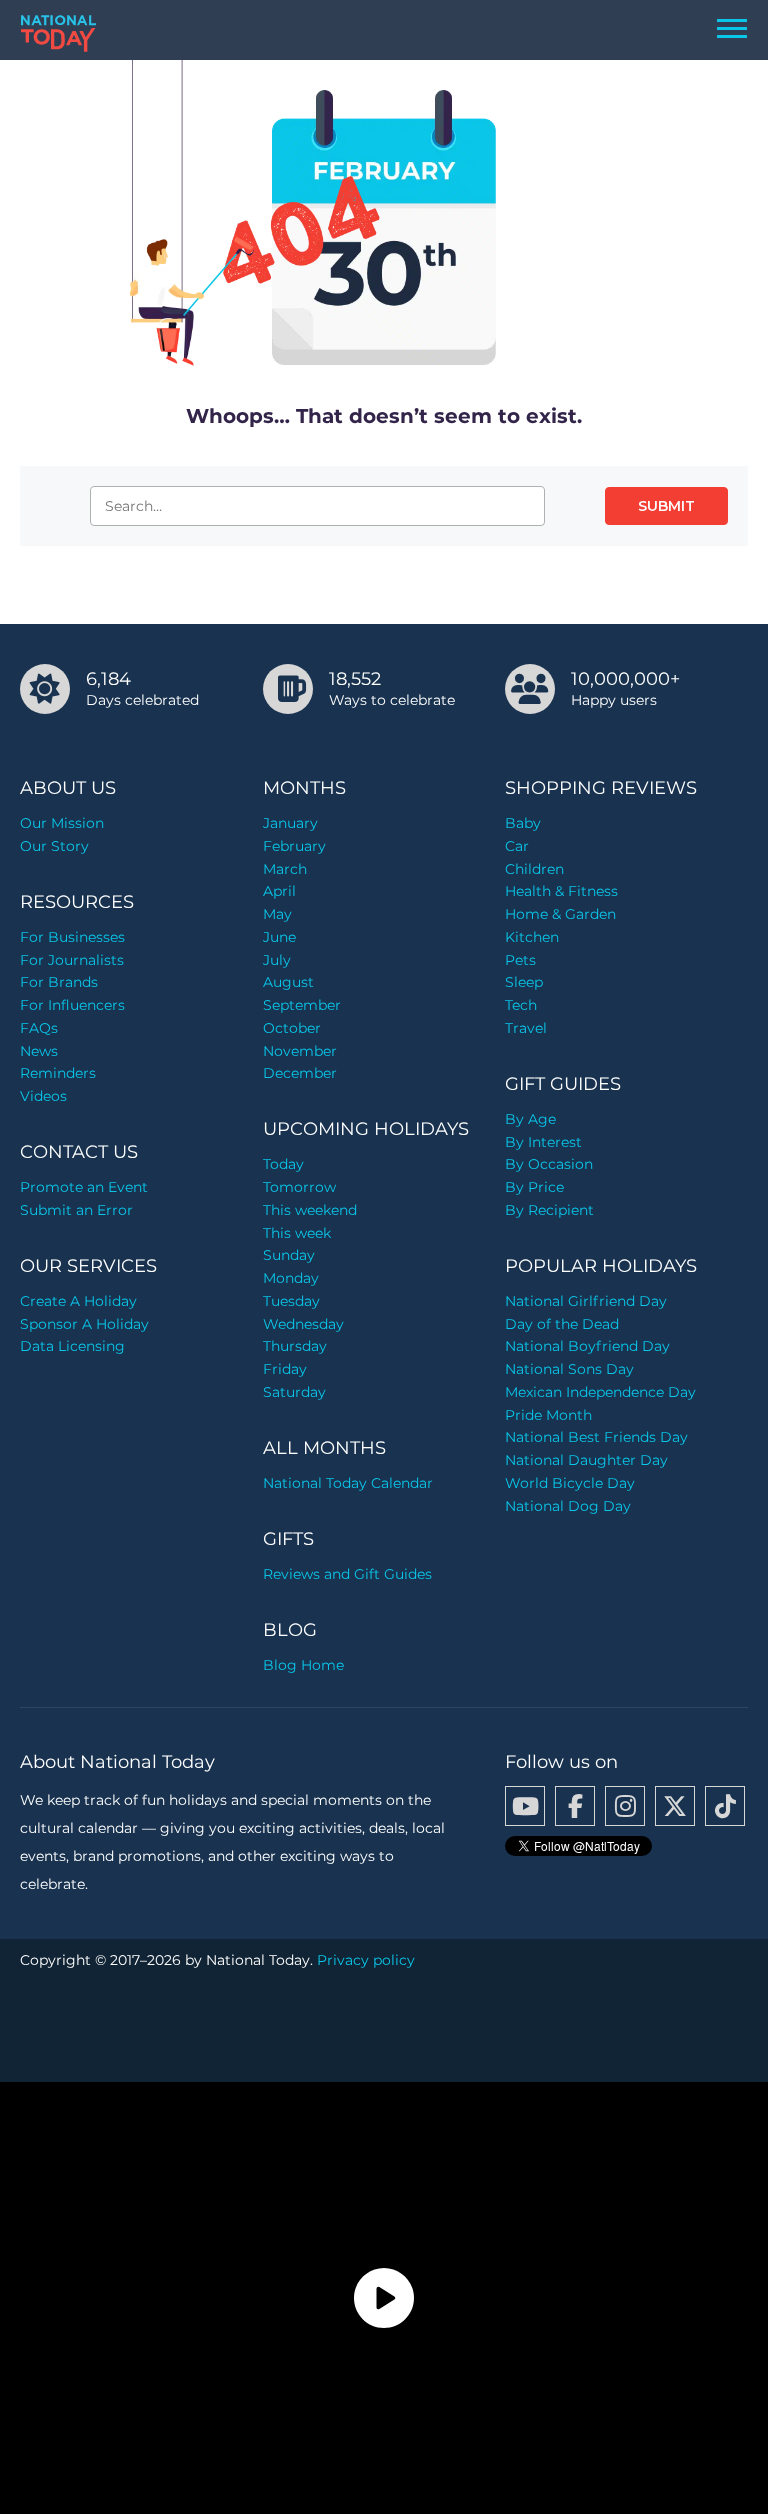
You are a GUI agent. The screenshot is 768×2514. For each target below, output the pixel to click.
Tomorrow (299, 1187)
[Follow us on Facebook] (575, 1806)
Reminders (58, 1073)
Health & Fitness (561, 891)
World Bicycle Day (570, 1483)
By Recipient (549, 1210)
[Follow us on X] (675, 1806)
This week (297, 1233)
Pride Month (548, 1415)
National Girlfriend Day (586, 1301)
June (279, 937)
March (285, 869)
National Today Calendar (348, 1483)
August (288, 982)
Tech (521, 1005)
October (292, 1028)
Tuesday (291, 1301)
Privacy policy (366, 1960)
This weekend (310, 1210)
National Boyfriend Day (587, 1346)
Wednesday (303, 1324)
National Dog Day (568, 1506)
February (294, 846)
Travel (526, 1028)
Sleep (524, 982)
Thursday (295, 1346)
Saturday (294, 1392)
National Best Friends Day (596, 1437)
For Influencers (72, 1005)
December (300, 1073)
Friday (285, 1369)
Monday (291, 1278)
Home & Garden (560, 914)
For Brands (59, 982)
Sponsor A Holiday (84, 1324)
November (300, 1051)
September (302, 1005)
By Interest (543, 1142)
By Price (534, 1187)
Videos (43, 1096)
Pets (520, 960)
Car (517, 846)
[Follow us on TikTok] (725, 1806)
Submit (666, 506)
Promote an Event (84, 1187)
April (279, 891)
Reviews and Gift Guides (347, 1574)
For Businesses (72, 937)
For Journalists (72, 960)
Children (534, 869)
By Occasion (549, 1164)
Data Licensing (72, 1346)
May (277, 914)
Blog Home (303, 1665)
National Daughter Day (586, 1460)
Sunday (289, 1255)
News (39, 1051)
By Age (530, 1119)
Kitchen (532, 937)
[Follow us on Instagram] (625, 1806)
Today (283, 1164)
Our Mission (62, 823)
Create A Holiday (78, 1301)
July (277, 960)
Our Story (54, 846)
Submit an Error (76, 1210)
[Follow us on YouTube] (525, 1806)
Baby (523, 823)
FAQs (39, 1028)
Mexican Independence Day (600, 1392)
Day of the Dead (562, 1324)
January (290, 823)
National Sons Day (569, 1369)
